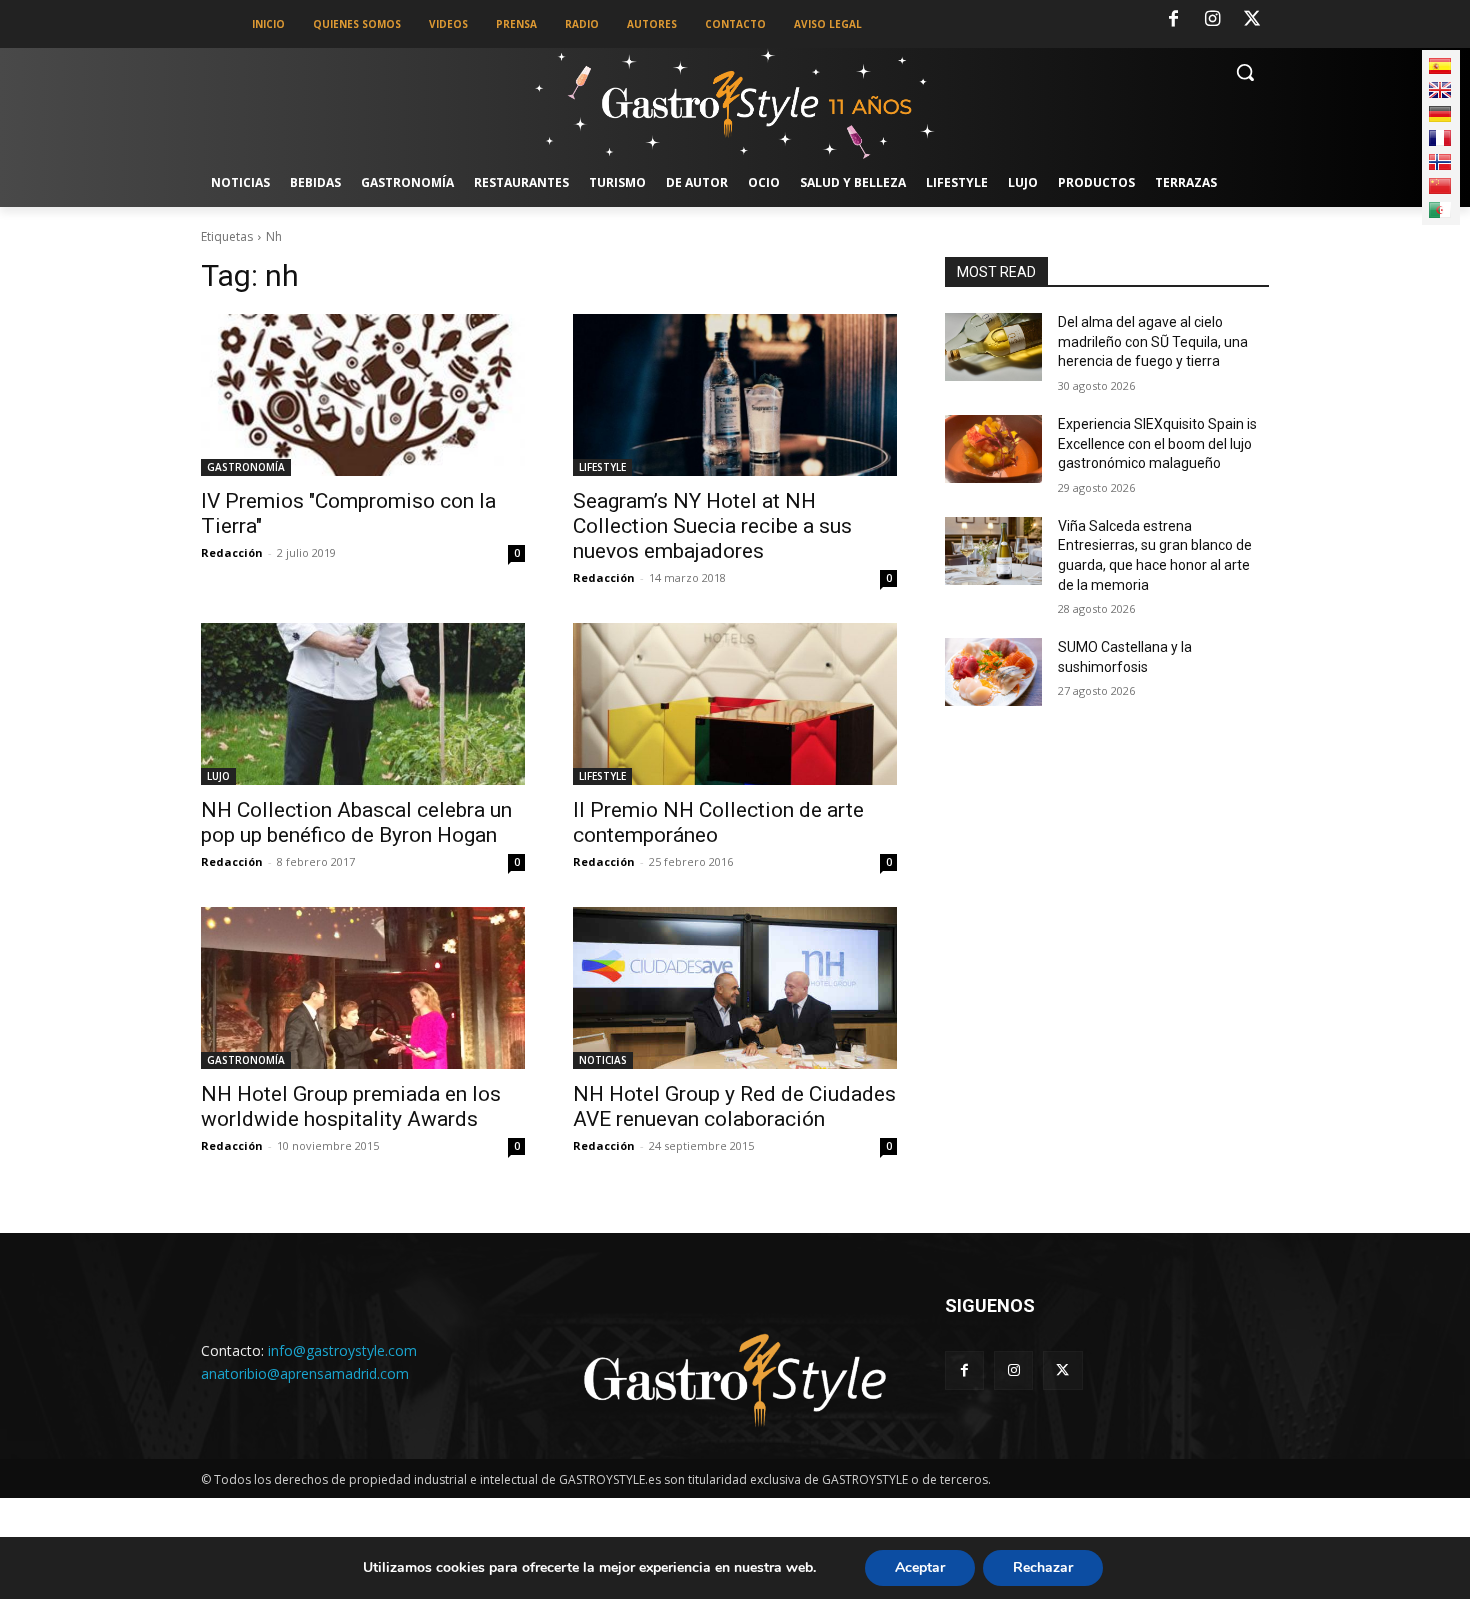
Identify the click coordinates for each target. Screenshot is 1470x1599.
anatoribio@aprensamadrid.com (305, 1373)
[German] (1440, 114)
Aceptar (920, 1567)
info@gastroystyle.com (342, 1350)
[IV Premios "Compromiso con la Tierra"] (363, 395)
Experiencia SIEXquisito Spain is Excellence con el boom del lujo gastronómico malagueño (1157, 443)
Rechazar (1043, 1567)
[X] (1252, 20)
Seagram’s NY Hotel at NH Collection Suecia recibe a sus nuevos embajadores (712, 526)
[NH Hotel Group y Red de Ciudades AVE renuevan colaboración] (735, 988)
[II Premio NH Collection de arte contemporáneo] (735, 704)
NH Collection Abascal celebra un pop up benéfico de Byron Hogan (356, 822)
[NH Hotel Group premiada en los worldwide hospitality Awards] (363, 988)
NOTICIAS (603, 1060)
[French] (1440, 138)
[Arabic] (1440, 210)
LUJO (218, 776)
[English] (1440, 90)
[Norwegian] (1440, 162)
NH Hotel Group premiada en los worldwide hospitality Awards (351, 1106)
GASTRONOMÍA (246, 467)
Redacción (232, 552)
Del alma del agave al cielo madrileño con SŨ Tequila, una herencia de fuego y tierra (1153, 341)
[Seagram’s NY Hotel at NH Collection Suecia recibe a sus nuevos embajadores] (735, 395)
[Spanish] (1440, 66)
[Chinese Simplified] (1440, 186)
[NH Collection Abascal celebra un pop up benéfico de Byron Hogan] (363, 704)
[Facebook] (1173, 20)
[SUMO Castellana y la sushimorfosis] (993, 672)
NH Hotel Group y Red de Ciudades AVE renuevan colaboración (734, 1106)
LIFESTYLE (602, 467)
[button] (1245, 72)
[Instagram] (1213, 20)
